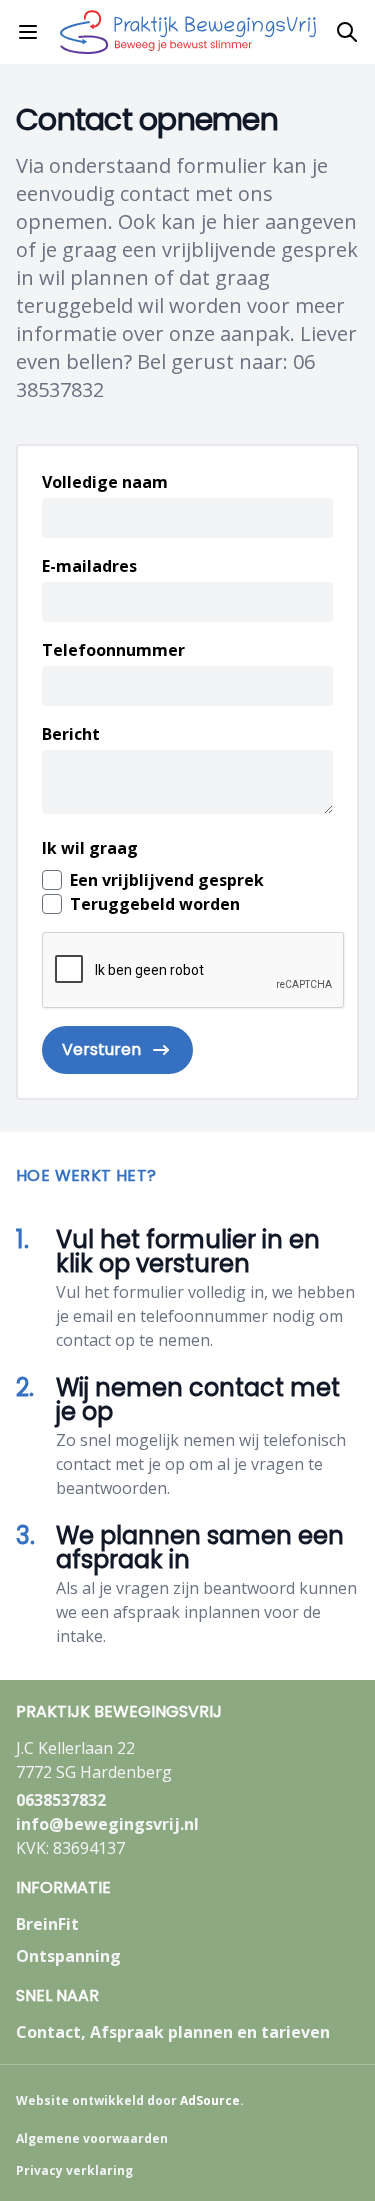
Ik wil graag (90, 848)
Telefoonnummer (113, 650)
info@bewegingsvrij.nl (107, 1824)
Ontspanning (68, 1956)
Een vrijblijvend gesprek (167, 880)
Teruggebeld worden (155, 904)
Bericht (71, 734)
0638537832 (61, 1800)
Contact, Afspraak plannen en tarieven (173, 2032)
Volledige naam (105, 482)
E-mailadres (89, 566)
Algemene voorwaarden (92, 2138)
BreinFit (47, 1924)
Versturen (101, 1049)
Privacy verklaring (74, 2170)
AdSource (210, 2100)
